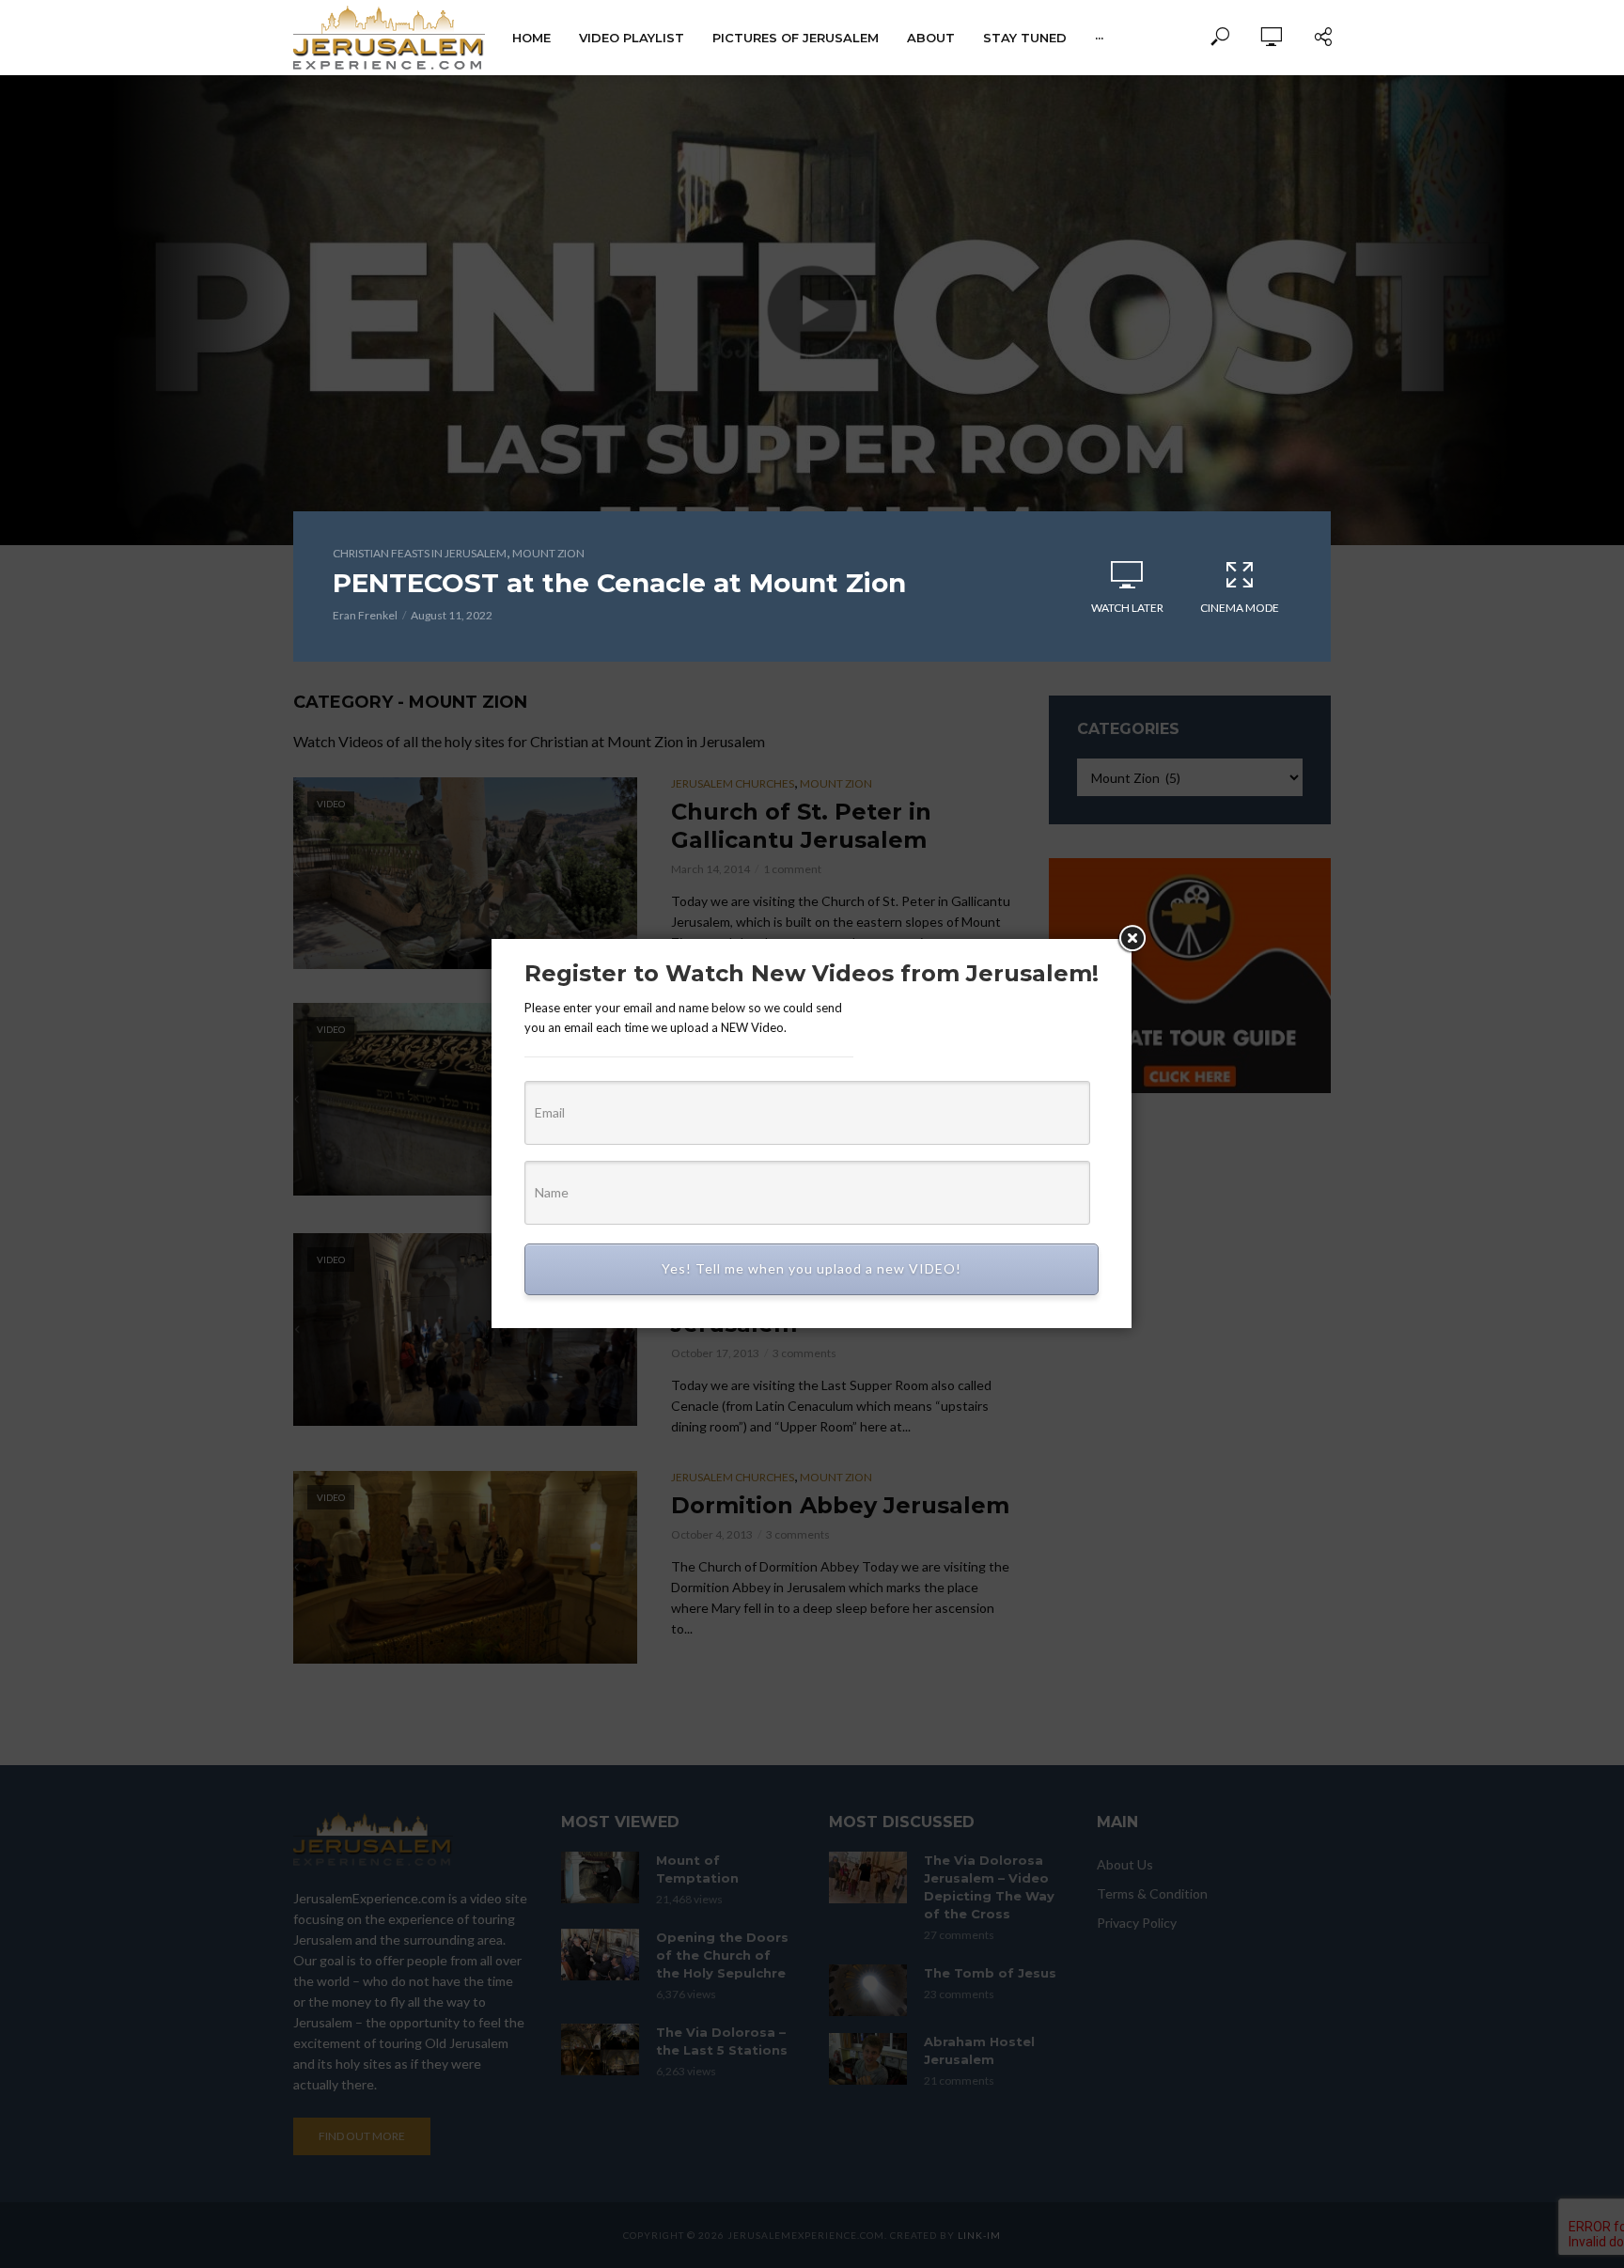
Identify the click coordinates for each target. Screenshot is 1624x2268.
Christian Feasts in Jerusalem (420, 553)
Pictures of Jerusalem (796, 38)
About (931, 38)
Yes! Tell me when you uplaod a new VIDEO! (812, 1268)
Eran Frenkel (365, 615)
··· (1099, 38)
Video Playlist (632, 38)
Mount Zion (548, 553)
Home (531, 38)
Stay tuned (1025, 38)
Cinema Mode (1240, 608)
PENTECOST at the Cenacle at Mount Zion (619, 583)
